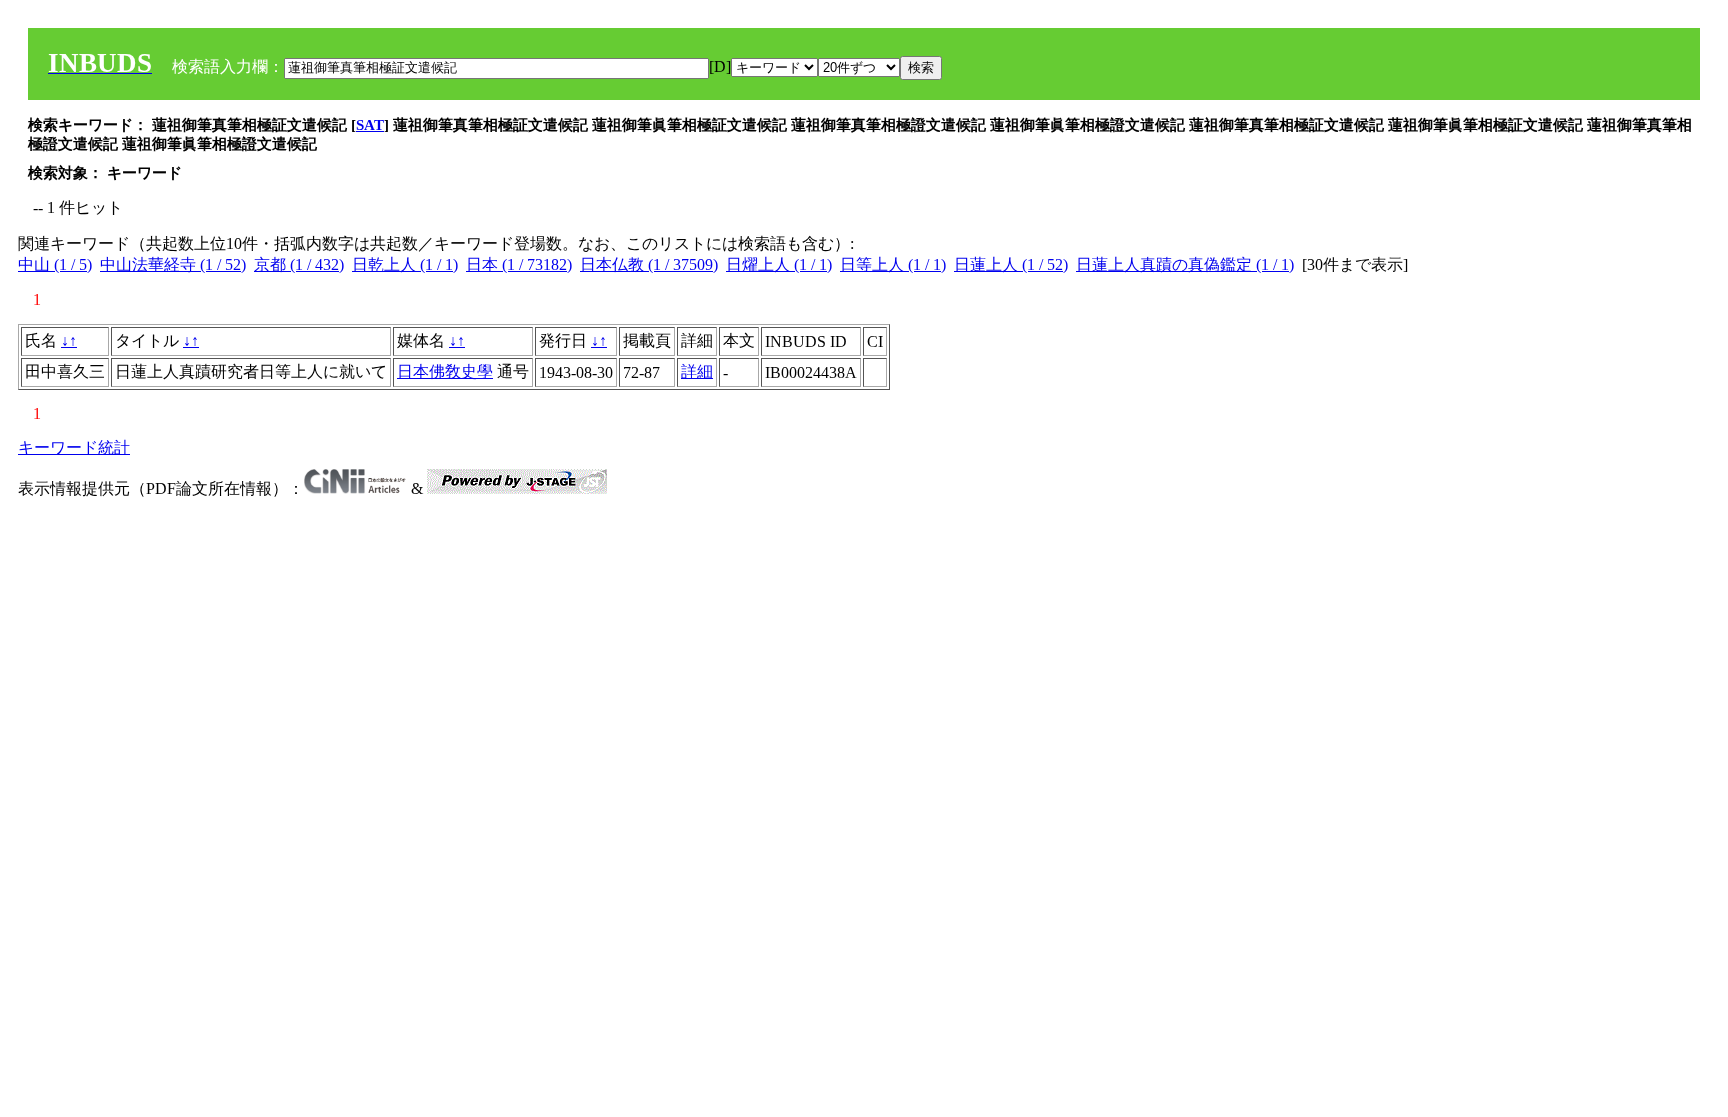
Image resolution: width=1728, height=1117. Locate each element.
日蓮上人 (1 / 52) (1011, 264)
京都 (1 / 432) (299, 264)
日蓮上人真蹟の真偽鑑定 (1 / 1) (1185, 264)
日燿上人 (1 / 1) (779, 264)
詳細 (697, 371)
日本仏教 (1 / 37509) (649, 264)
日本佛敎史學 (445, 371)
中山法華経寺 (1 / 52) (173, 264)
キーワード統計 (74, 447)
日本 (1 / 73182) (519, 264)
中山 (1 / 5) (55, 264)
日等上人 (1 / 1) (893, 264)
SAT (370, 125)
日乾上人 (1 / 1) (405, 264)
